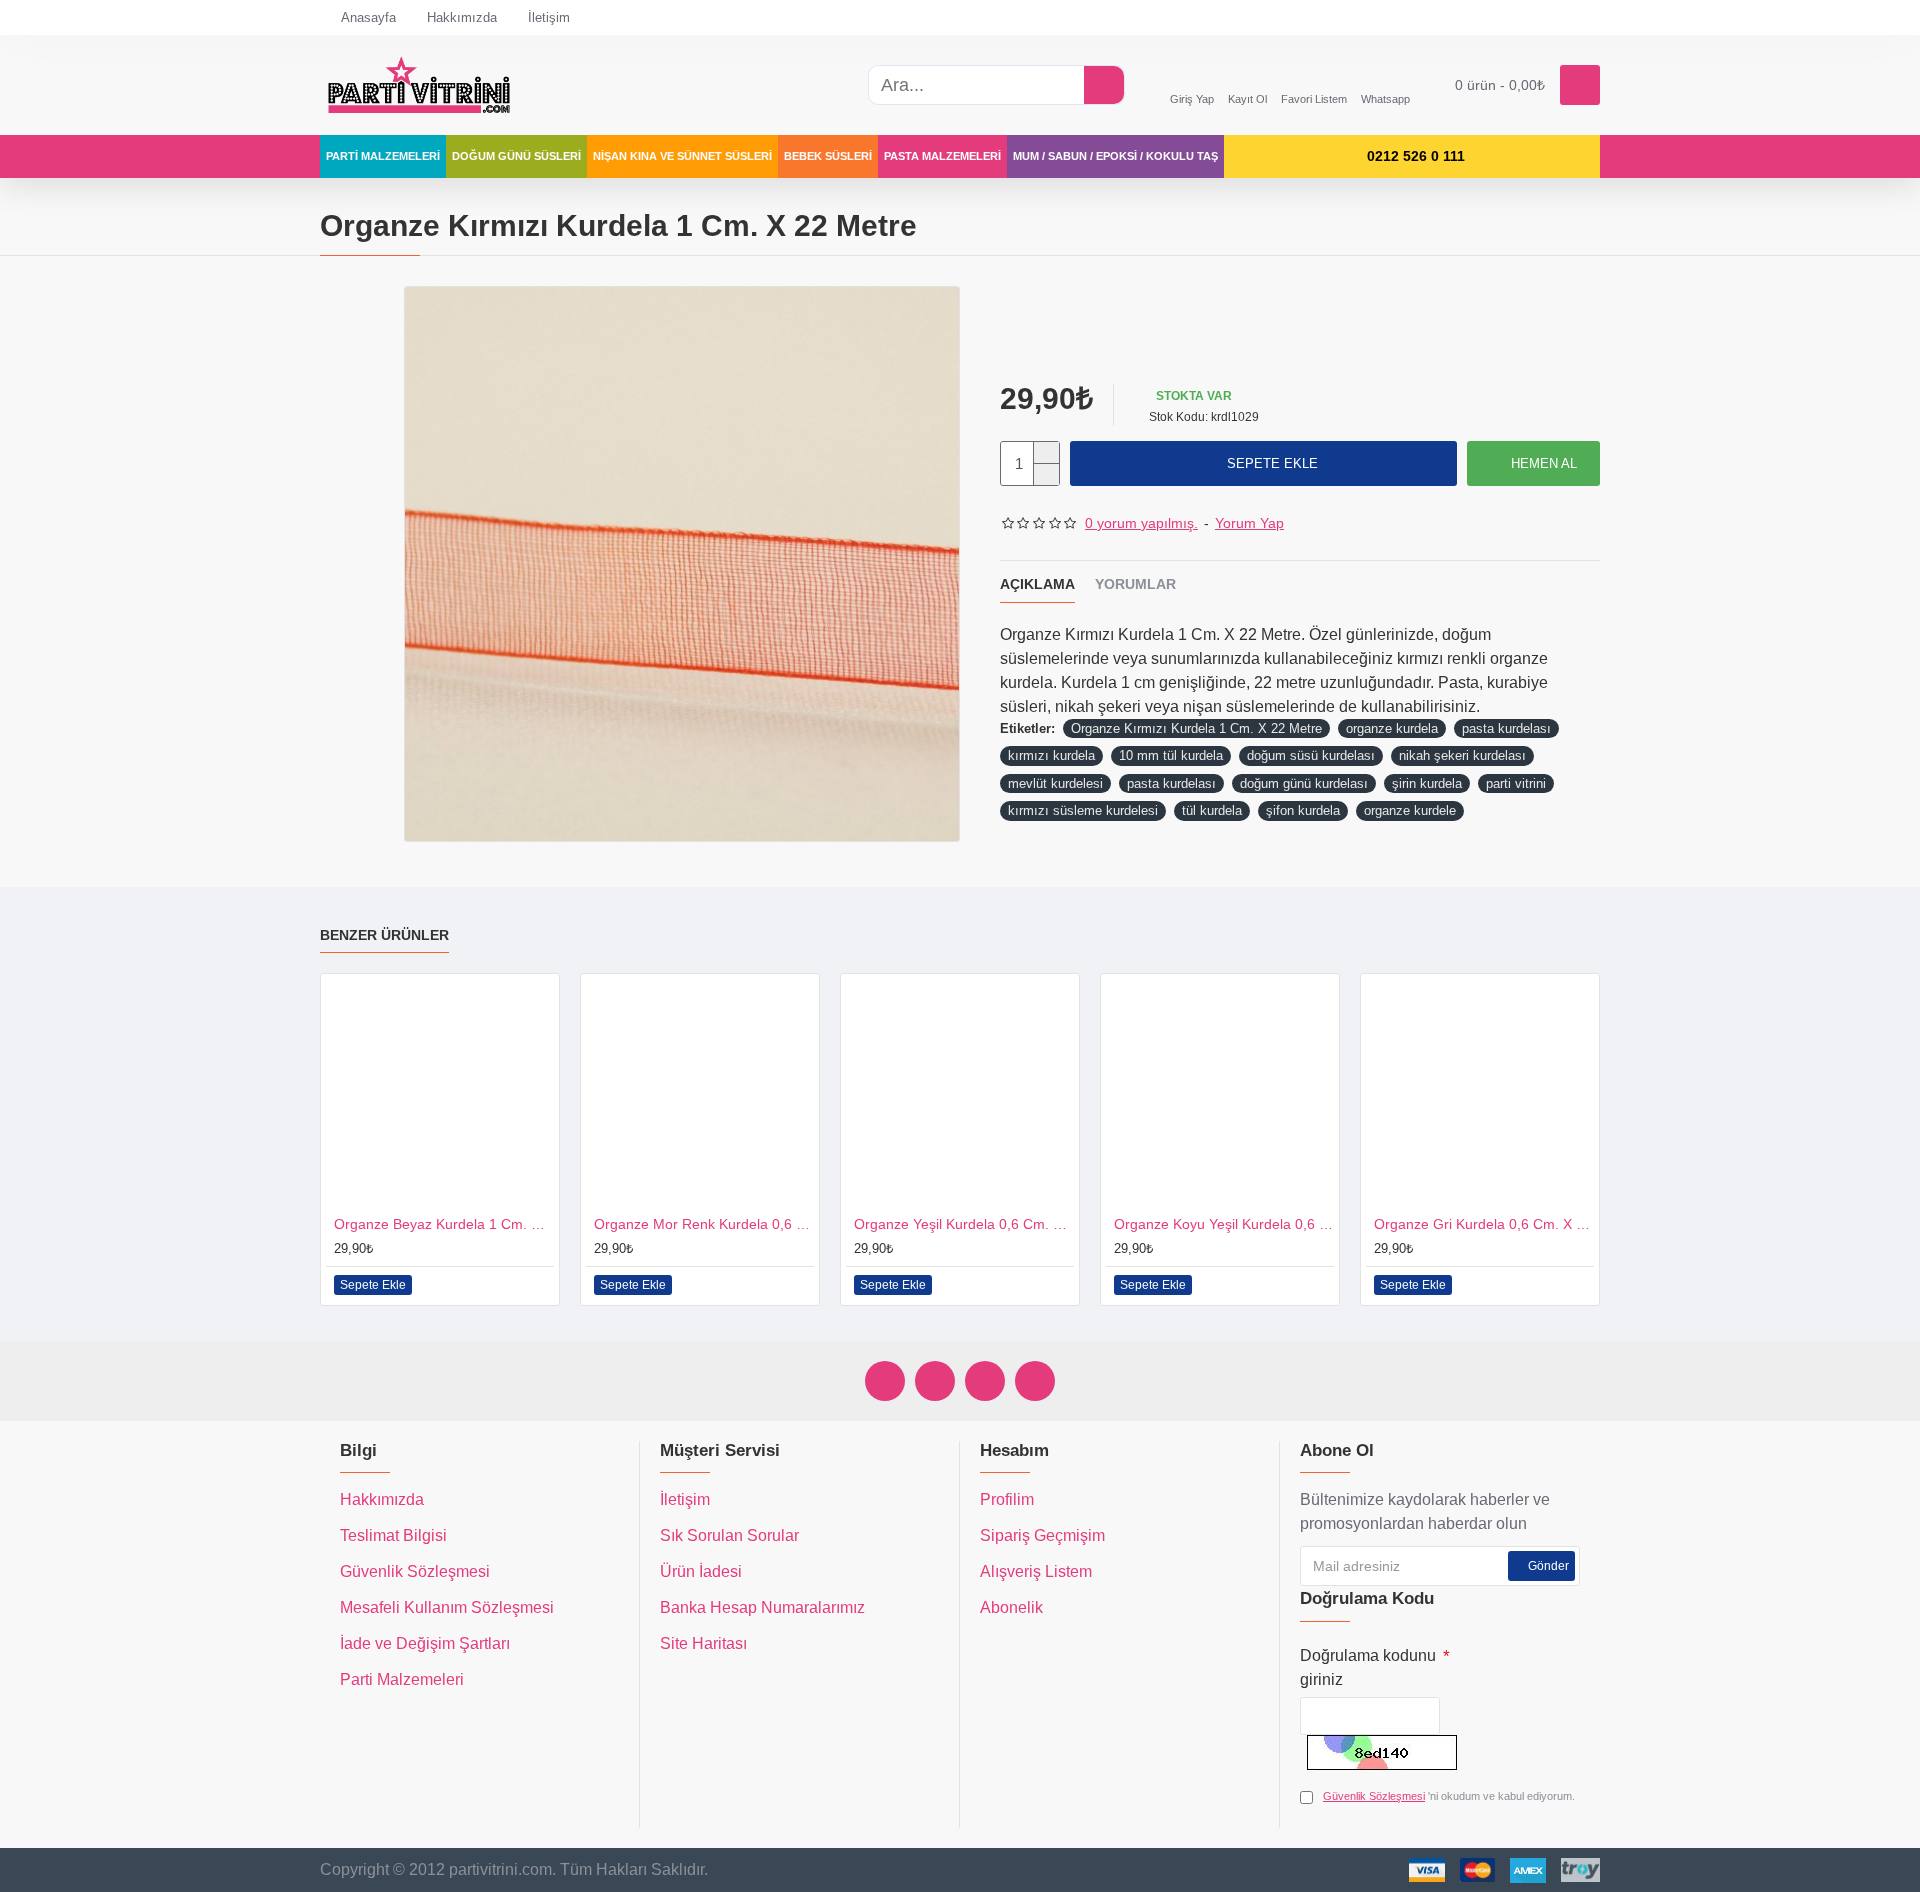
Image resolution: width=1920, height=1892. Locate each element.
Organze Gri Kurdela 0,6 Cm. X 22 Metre (1484, 1224)
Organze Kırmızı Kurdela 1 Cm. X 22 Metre (1196, 728)
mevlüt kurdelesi (1055, 783)
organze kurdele (1410, 810)
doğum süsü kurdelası (1311, 755)
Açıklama (1037, 584)
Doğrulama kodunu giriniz (1368, 1667)
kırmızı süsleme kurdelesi (1083, 810)
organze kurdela (1392, 728)
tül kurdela (1212, 810)
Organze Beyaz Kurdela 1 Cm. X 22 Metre (444, 1224)
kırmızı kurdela (1051, 755)
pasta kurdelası (1506, 728)
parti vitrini (1516, 783)
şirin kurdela (1427, 783)
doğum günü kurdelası (1304, 783)
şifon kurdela (1303, 810)
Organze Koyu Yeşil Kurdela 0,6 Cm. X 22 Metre (1224, 1224)
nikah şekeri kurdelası (1462, 755)
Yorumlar (1135, 584)
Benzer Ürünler (384, 935)
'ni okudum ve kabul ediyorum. (1449, 1796)
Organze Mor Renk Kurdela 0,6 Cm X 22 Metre (704, 1224)
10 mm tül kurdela (1171, 755)
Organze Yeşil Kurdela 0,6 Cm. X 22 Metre (964, 1224)
